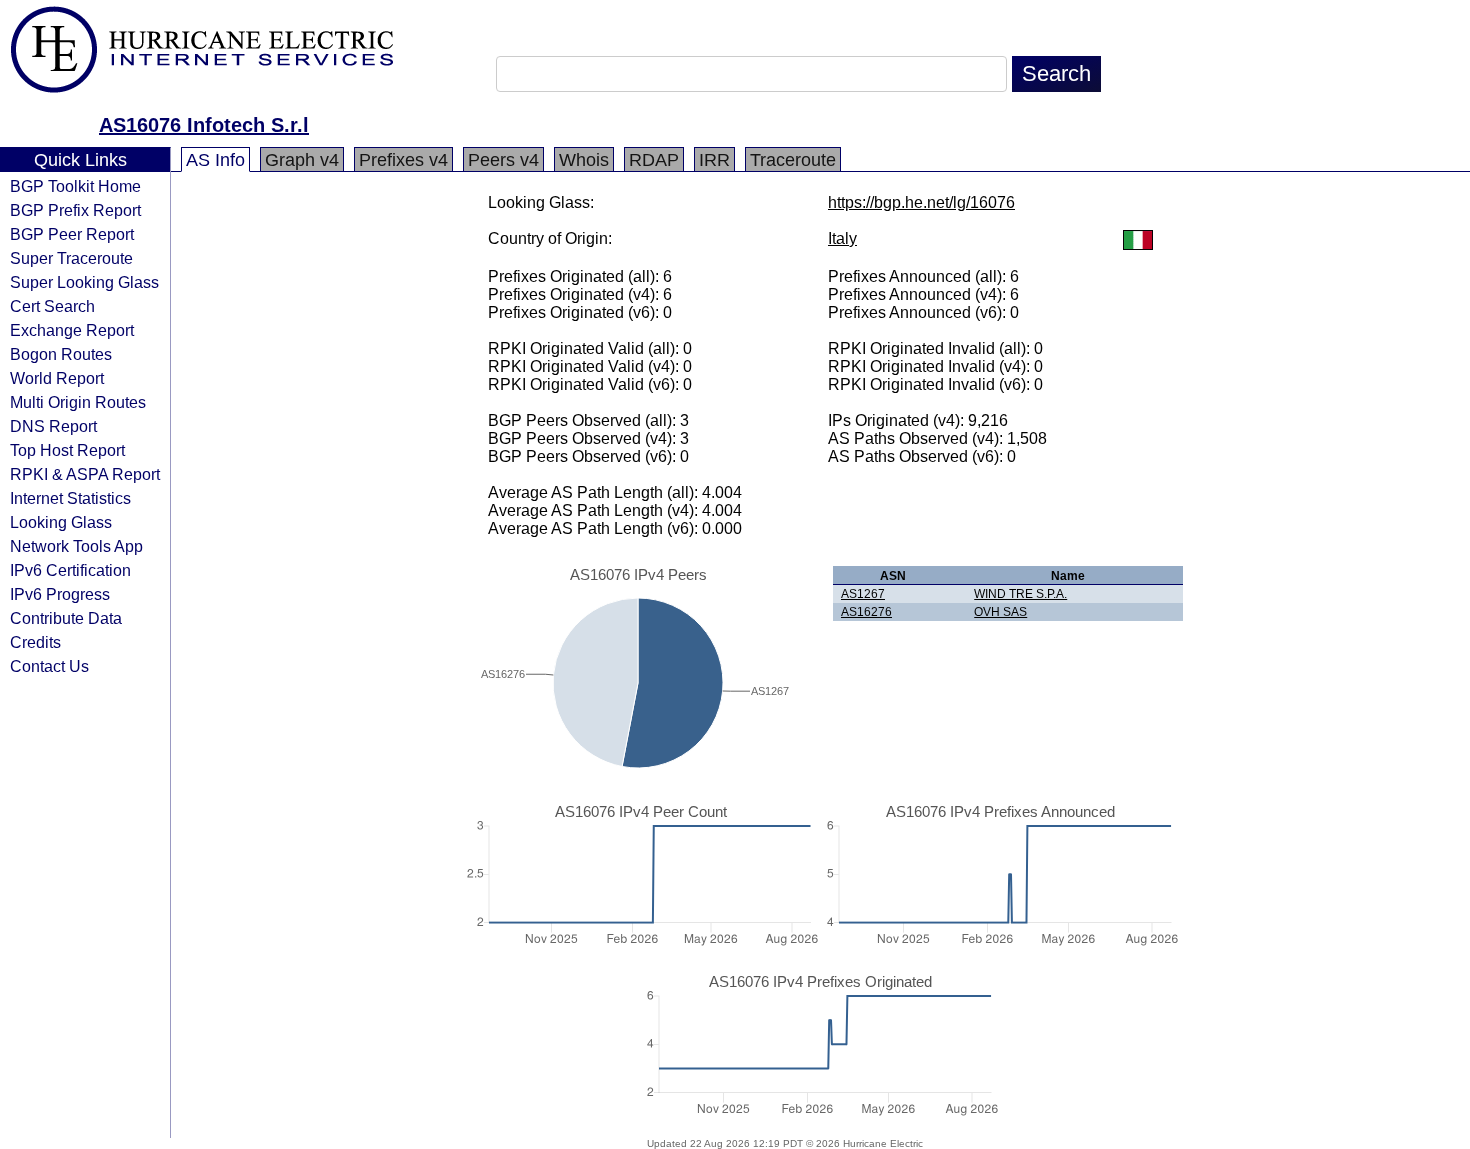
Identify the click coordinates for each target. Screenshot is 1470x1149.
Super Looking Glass (84, 282)
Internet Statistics (70, 498)
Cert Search (52, 306)
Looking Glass (61, 522)
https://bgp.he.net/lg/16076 (921, 202)
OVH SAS (1000, 612)
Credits (35, 642)
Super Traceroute (71, 258)
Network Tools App (76, 546)
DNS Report (53, 426)
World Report (57, 378)
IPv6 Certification (70, 570)
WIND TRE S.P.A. (1020, 594)
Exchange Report (72, 330)
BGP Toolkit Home (75, 186)
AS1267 (863, 594)
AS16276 (866, 612)
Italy (842, 238)
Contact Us (49, 666)
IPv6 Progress (60, 594)
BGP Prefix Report (75, 210)
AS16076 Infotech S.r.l (204, 125)
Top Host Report (67, 450)
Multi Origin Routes (78, 402)
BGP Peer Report (72, 234)
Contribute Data (66, 618)
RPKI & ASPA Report (85, 474)
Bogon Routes (61, 354)
